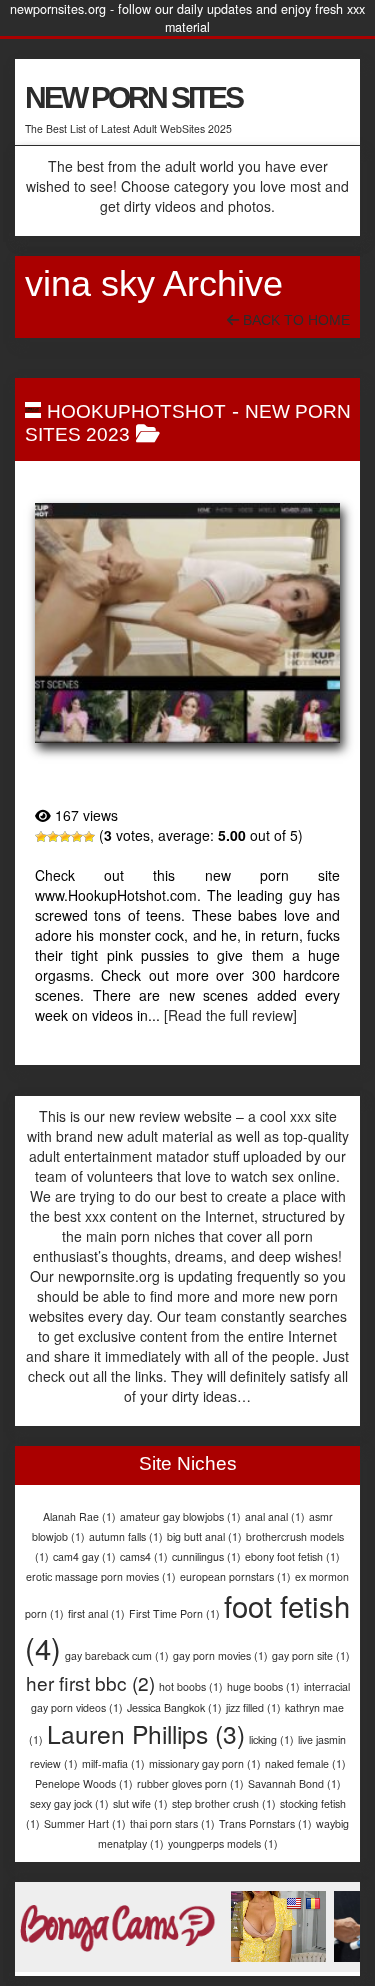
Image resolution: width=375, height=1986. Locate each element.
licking (271, 1739)
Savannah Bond (294, 1783)
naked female (305, 1763)
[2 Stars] (53, 837)
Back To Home (294, 320)
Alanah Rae (79, 1516)
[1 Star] (41, 837)
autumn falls (126, 1536)
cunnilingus (206, 1556)
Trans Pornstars (265, 1823)
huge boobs (263, 1686)
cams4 (144, 1556)
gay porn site (311, 1655)
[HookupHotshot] (187, 622)
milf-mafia (113, 1763)
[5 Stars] (89, 837)
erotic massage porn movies (101, 1576)
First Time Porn (174, 1613)
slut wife (140, 1803)
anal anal (275, 1516)
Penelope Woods (84, 1783)
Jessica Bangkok (174, 1707)
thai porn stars (172, 1823)
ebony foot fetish (292, 1556)
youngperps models (223, 1843)
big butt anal (204, 1536)
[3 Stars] (65, 837)
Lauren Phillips (146, 1733)
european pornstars (235, 1576)
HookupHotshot (136, 411)
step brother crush (224, 1803)
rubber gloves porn (190, 1783)
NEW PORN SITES (133, 97)
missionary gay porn (205, 1763)
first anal (96, 1613)
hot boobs (191, 1686)
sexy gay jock (69, 1803)
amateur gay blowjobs (180, 1516)
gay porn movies (220, 1655)
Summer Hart (85, 1823)
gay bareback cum (117, 1655)
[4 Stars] (77, 837)
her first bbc (90, 1682)
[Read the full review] (230, 1015)
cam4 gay (84, 1556)
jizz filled (253, 1707)
